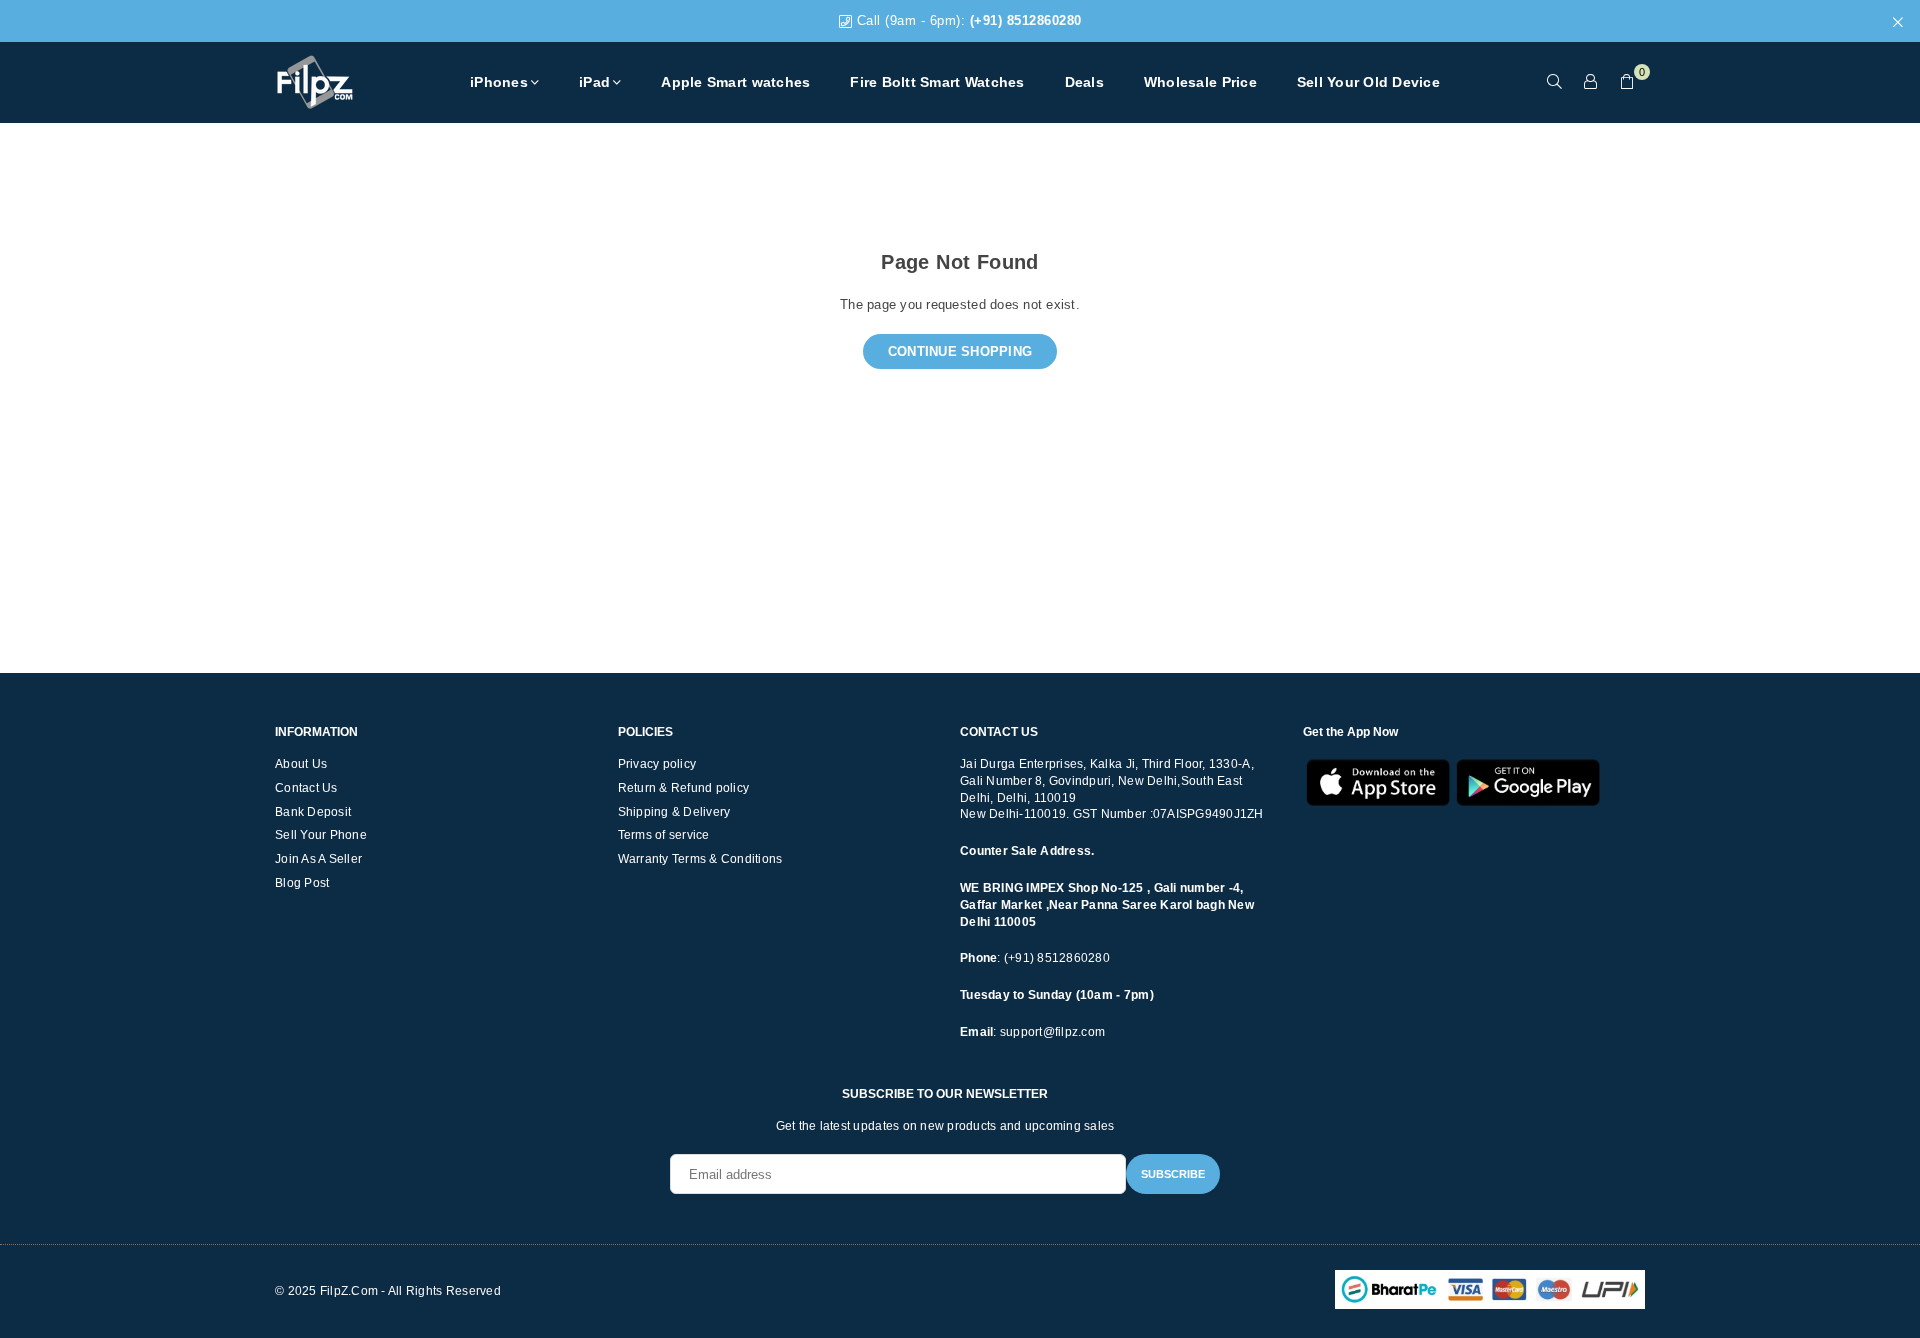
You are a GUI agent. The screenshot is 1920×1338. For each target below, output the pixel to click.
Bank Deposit (313, 812)
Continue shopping (960, 351)
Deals (1084, 82)
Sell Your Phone (321, 835)
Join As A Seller (318, 859)
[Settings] (1591, 82)
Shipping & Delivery (674, 812)
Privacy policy (657, 764)
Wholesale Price (1200, 82)
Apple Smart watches (735, 82)
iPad (594, 82)
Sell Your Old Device (1368, 82)
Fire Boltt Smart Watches (937, 82)
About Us (301, 764)
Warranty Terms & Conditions (700, 859)
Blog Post (302, 883)
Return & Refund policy (684, 788)
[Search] (1555, 82)
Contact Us (306, 788)
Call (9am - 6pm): (967, 20)
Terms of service (664, 835)
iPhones (499, 82)
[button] (1627, 82)
